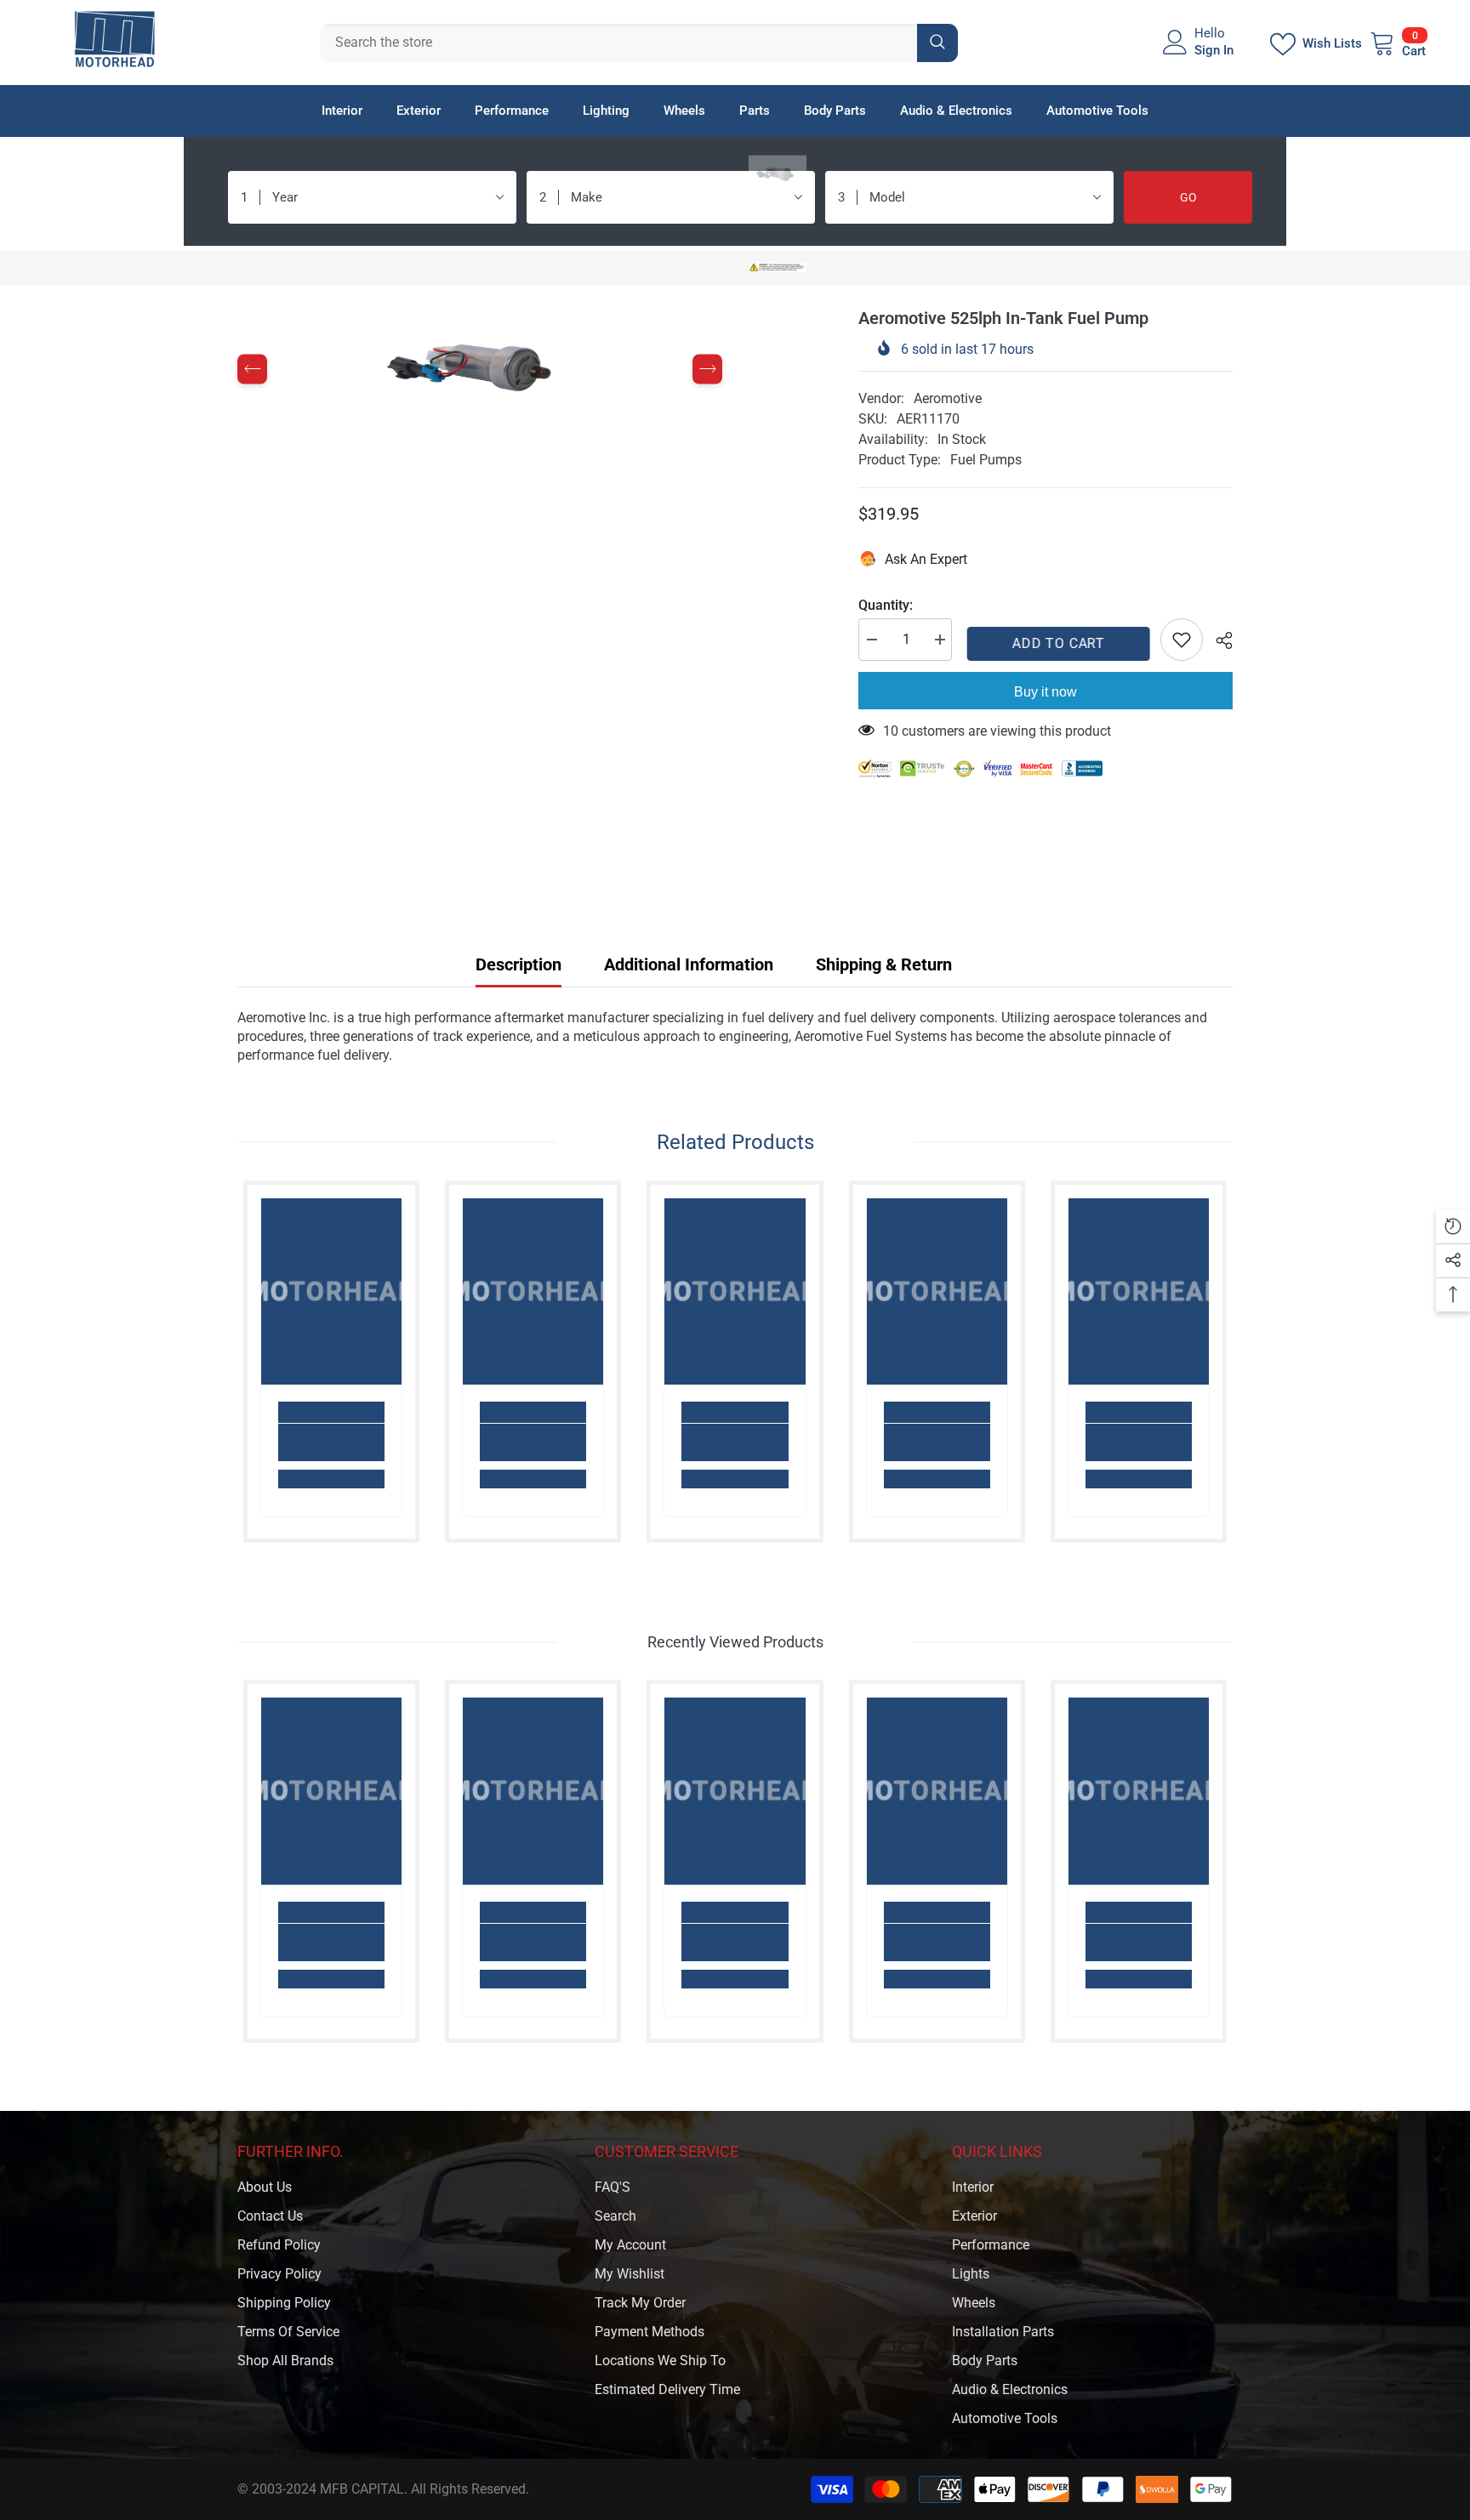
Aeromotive (948, 398)
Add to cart (1056, 643)
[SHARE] (1218, 640)
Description (518, 964)
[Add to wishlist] (1182, 640)
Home (255, 267)
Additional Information (689, 964)
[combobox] (618, 43)
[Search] (639, 43)
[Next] (707, 370)
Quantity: (886, 605)
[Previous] (252, 370)
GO (1188, 197)
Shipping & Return (884, 964)
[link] (331, 1442)
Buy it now (1046, 692)
